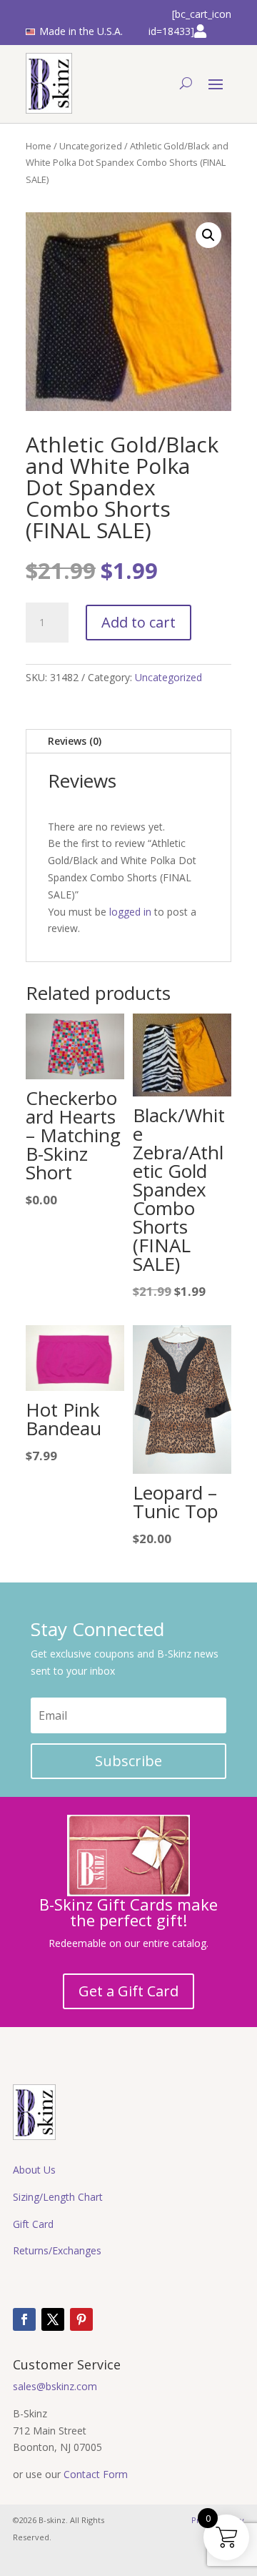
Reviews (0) (75, 741)
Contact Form (96, 2474)
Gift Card (33, 2224)
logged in (130, 912)
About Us (34, 2170)
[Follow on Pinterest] (81, 2319)
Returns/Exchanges (57, 2250)
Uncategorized (91, 146)
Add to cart (138, 622)
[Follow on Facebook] (24, 2319)
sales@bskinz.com (55, 2386)
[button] (208, 235)
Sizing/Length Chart (58, 2197)
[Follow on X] (53, 2319)
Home (39, 146)
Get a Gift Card (128, 1991)
